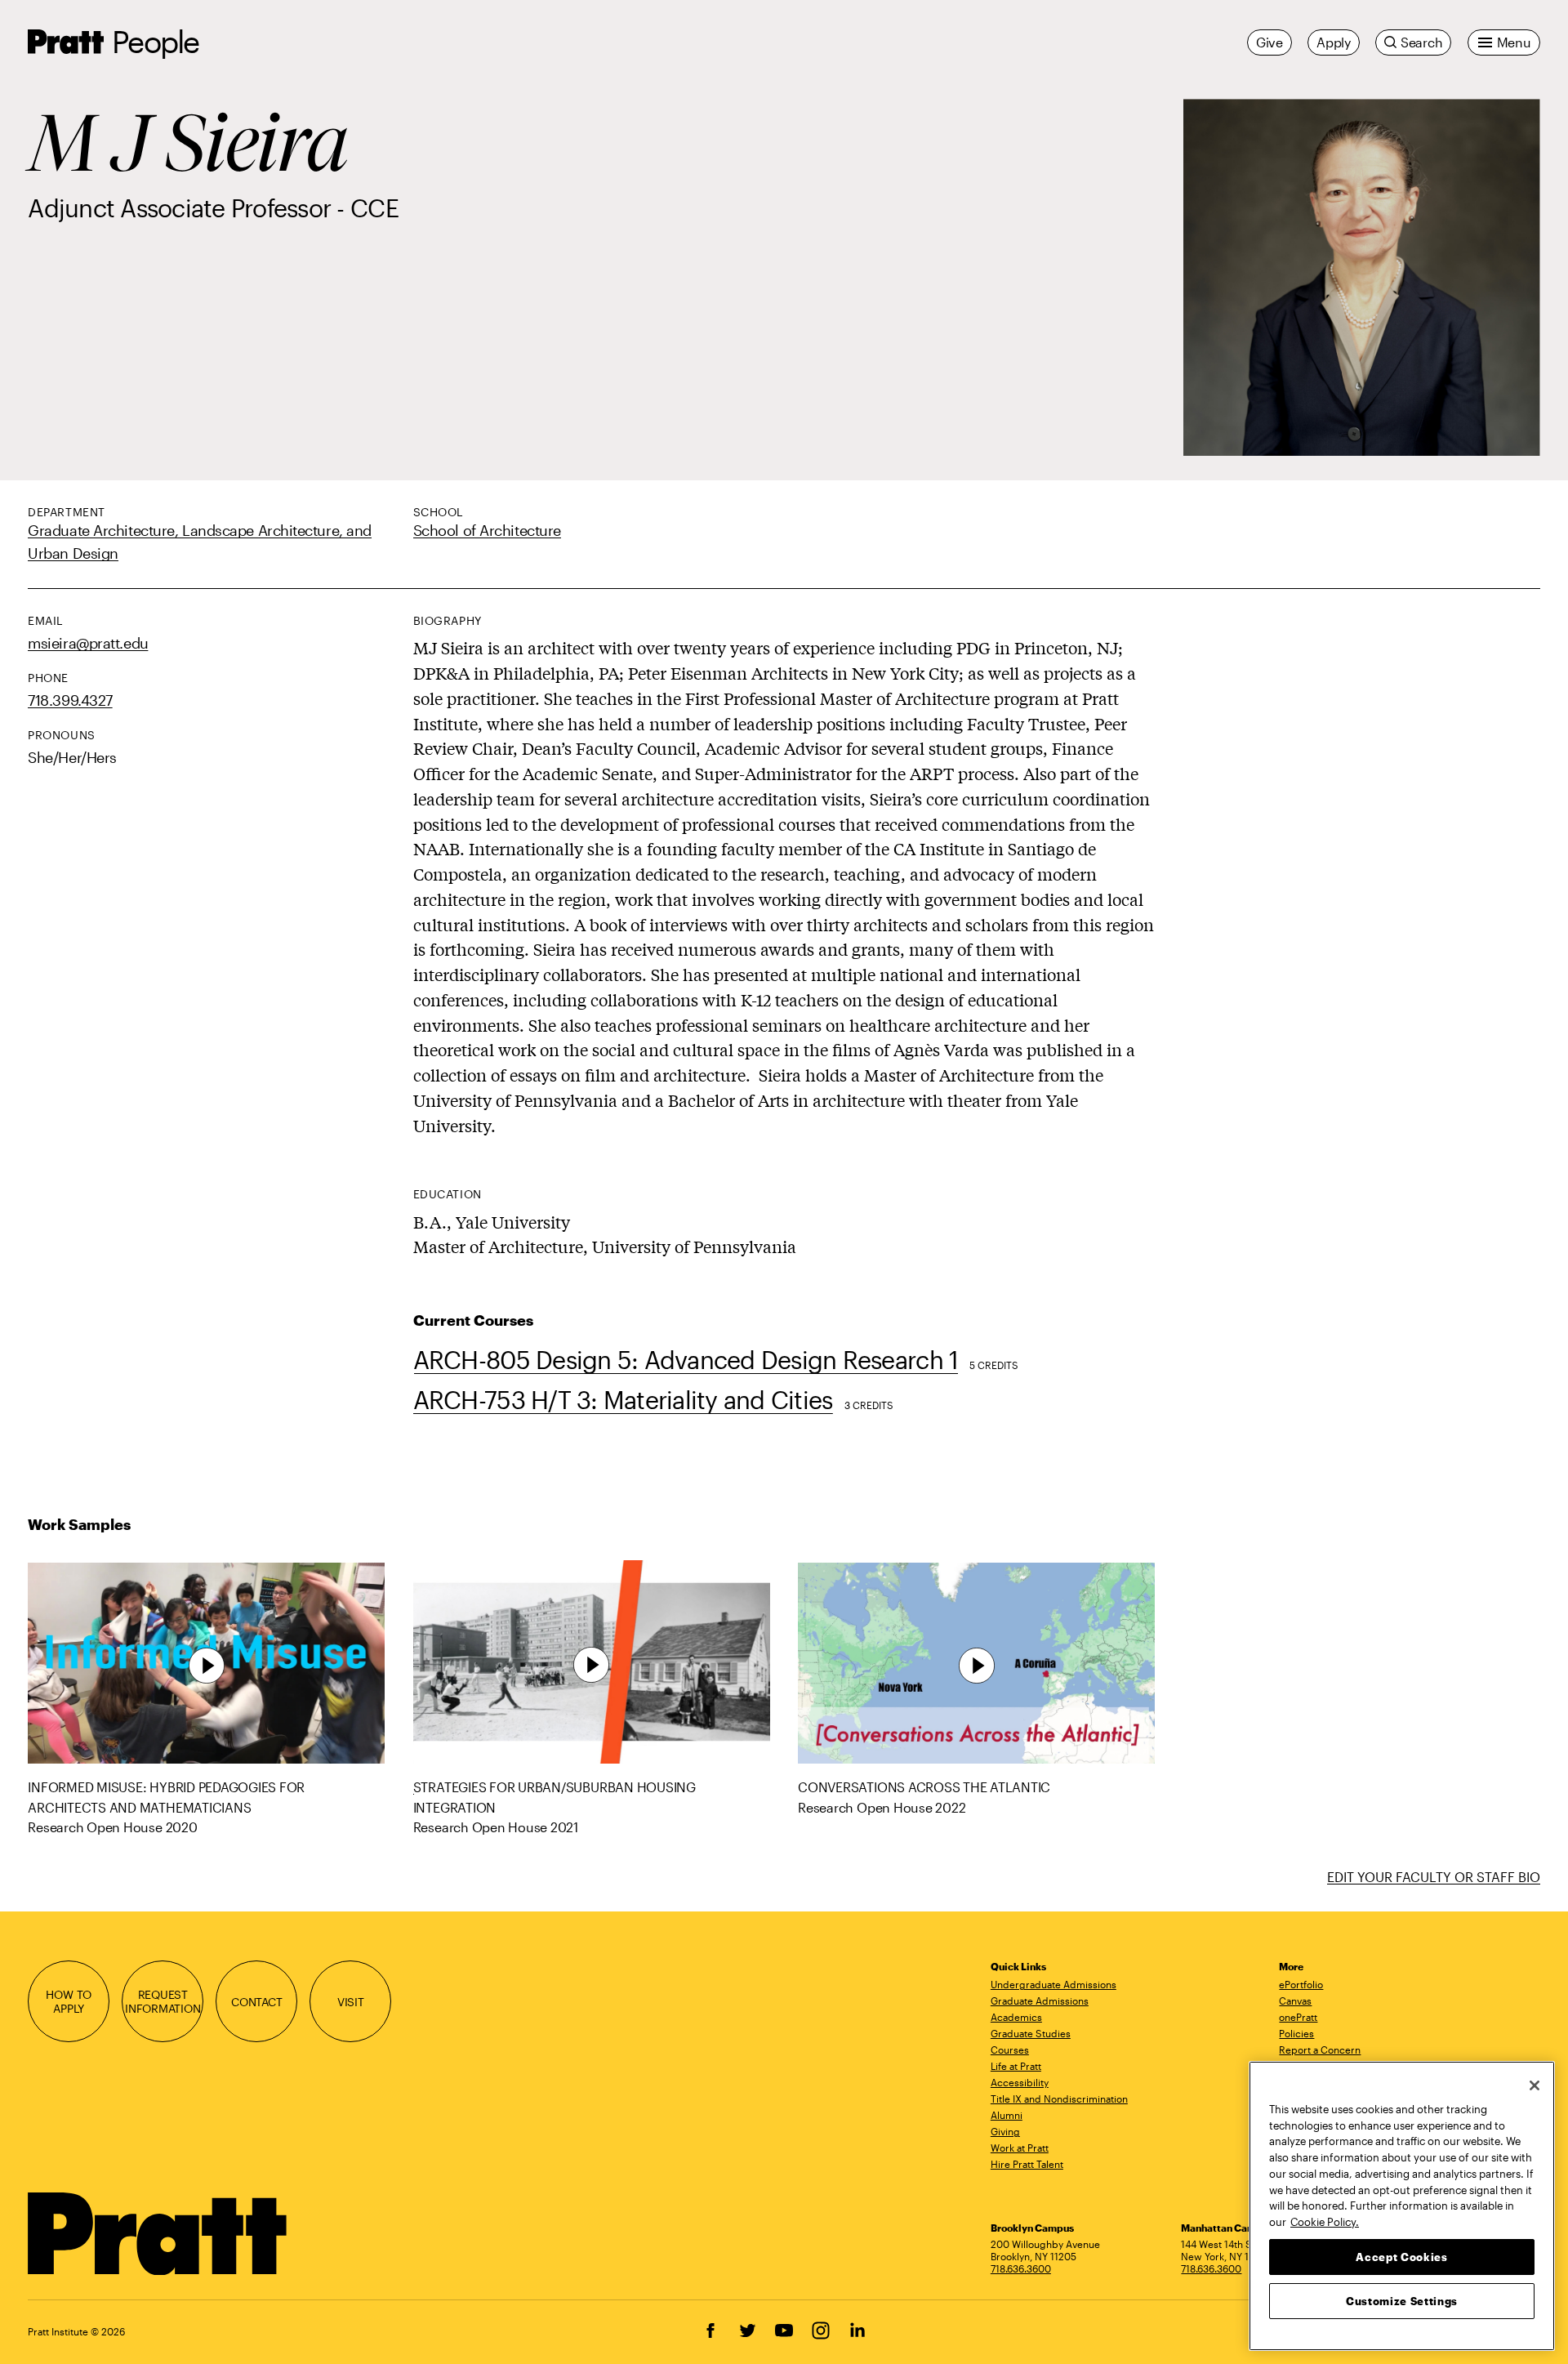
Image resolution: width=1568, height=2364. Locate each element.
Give (1270, 42)
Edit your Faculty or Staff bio (1434, 1877)
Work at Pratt (1020, 2148)
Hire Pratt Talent (1027, 2164)
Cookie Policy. (1325, 2221)
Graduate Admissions (1040, 2000)
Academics (1016, 2017)
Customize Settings (1402, 2300)
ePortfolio (1301, 1984)
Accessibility (1020, 2082)
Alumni (1007, 2115)
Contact (257, 2002)
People (155, 41)
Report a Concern (1320, 2050)
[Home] (158, 2234)
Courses (1010, 2050)
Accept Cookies (1401, 2256)
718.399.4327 (70, 700)
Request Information (163, 2001)
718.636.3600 (1021, 2268)
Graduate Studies (1031, 2033)
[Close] (1535, 2085)
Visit (351, 2002)
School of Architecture (487, 530)
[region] (1402, 2206)
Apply (1334, 42)
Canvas (1295, 2000)
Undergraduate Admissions (1053, 1984)
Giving (1005, 2131)
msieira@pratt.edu (88, 642)
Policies (1296, 2033)
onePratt (1298, 2017)
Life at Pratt (1016, 2066)
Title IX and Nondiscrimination (1059, 2099)
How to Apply (69, 2001)
